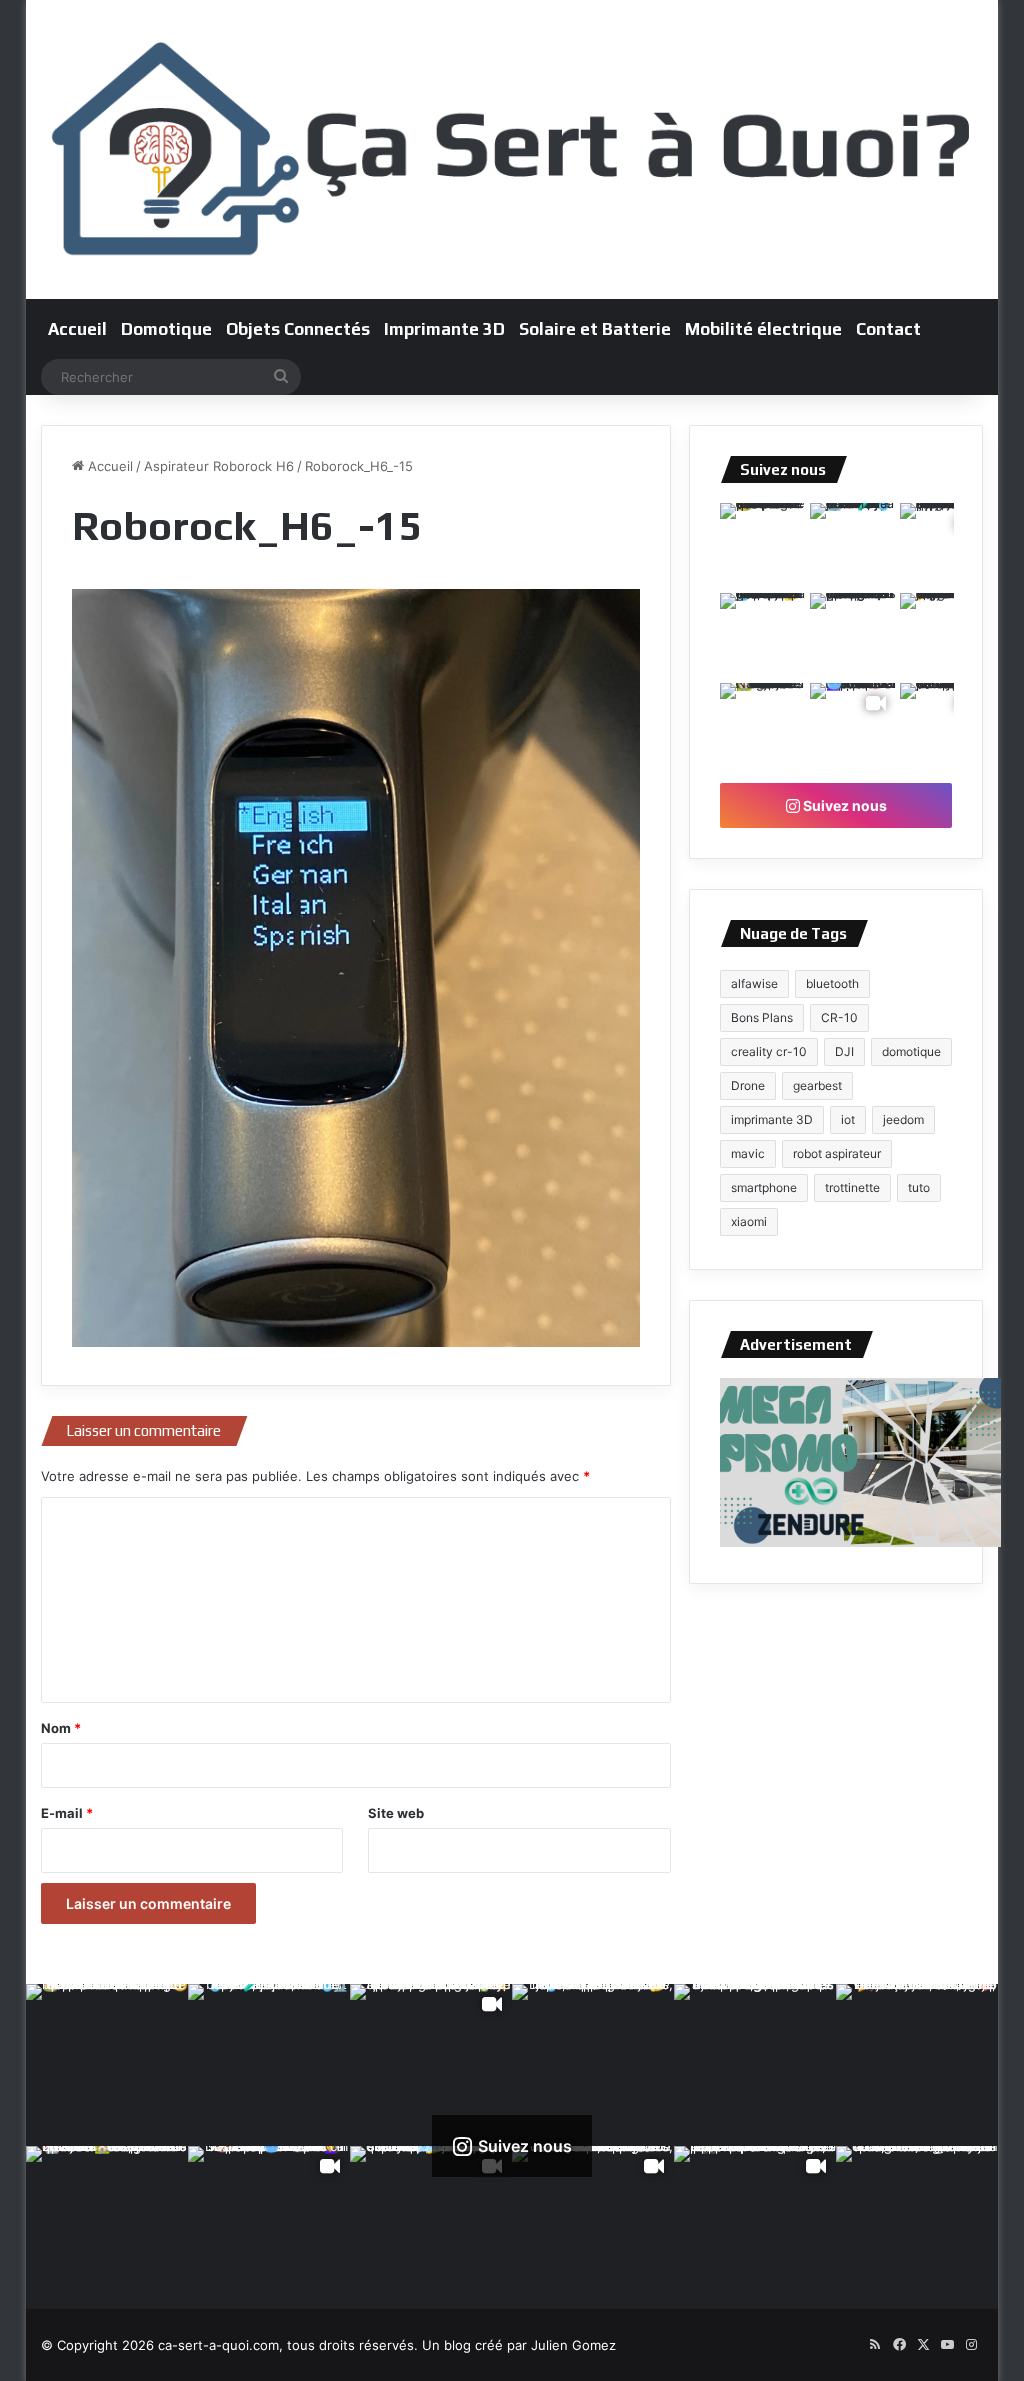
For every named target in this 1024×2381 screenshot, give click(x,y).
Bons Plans (762, 1017)
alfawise (754, 983)
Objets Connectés (298, 329)
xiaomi (749, 1221)
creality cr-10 (769, 1051)
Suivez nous (843, 805)
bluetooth (832, 983)
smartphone (764, 1187)
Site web (396, 1813)
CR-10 (839, 1017)
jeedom (903, 1119)
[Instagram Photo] (763, 546)
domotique (911, 1051)
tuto (919, 1187)
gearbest (817, 1085)
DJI (844, 1051)
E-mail (67, 1813)
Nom (61, 1728)
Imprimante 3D (444, 329)
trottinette (852, 1187)
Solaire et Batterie (595, 329)
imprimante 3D (772, 1119)
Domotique (166, 329)
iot (848, 1119)
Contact (888, 329)
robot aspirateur (837, 1153)
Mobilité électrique (763, 329)
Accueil (77, 329)
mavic (748, 1153)
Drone (748, 1085)
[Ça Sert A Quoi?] (512, 149)
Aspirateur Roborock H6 (219, 466)
